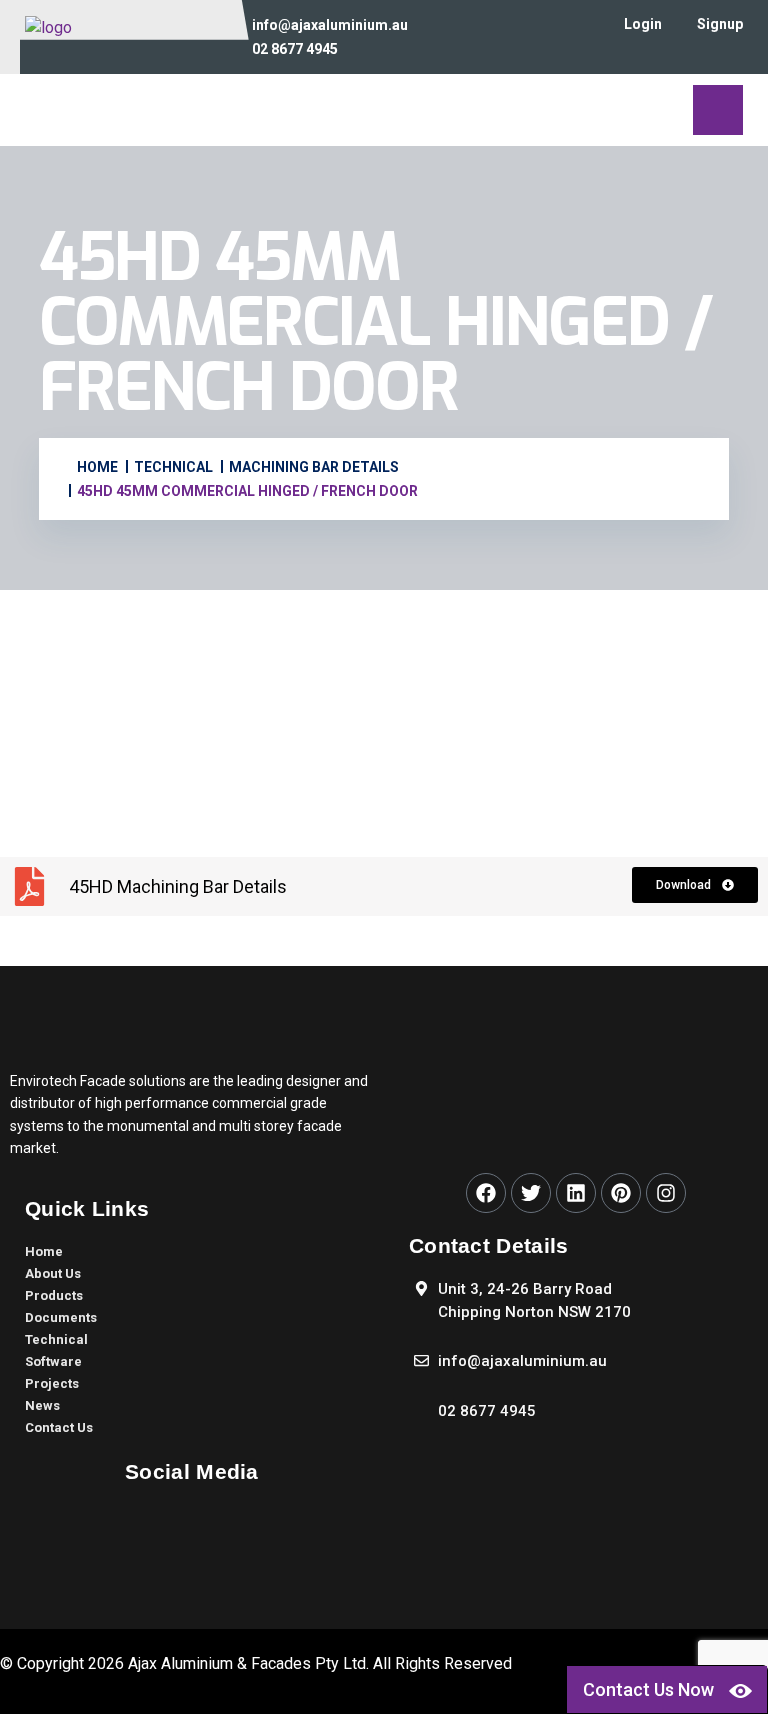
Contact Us (59, 1427)
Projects (52, 1383)
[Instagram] (666, 1193)
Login (643, 24)
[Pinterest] (621, 1193)
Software (53, 1361)
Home (44, 1251)
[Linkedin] (576, 1193)
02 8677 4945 (295, 49)
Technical (56, 1339)
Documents (61, 1317)
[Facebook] (486, 1193)
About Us (53, 1273)
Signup (720, 24)
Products (54, 1295)
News (42, 1405)
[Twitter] (531, 1193)
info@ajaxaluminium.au (330, 25)
